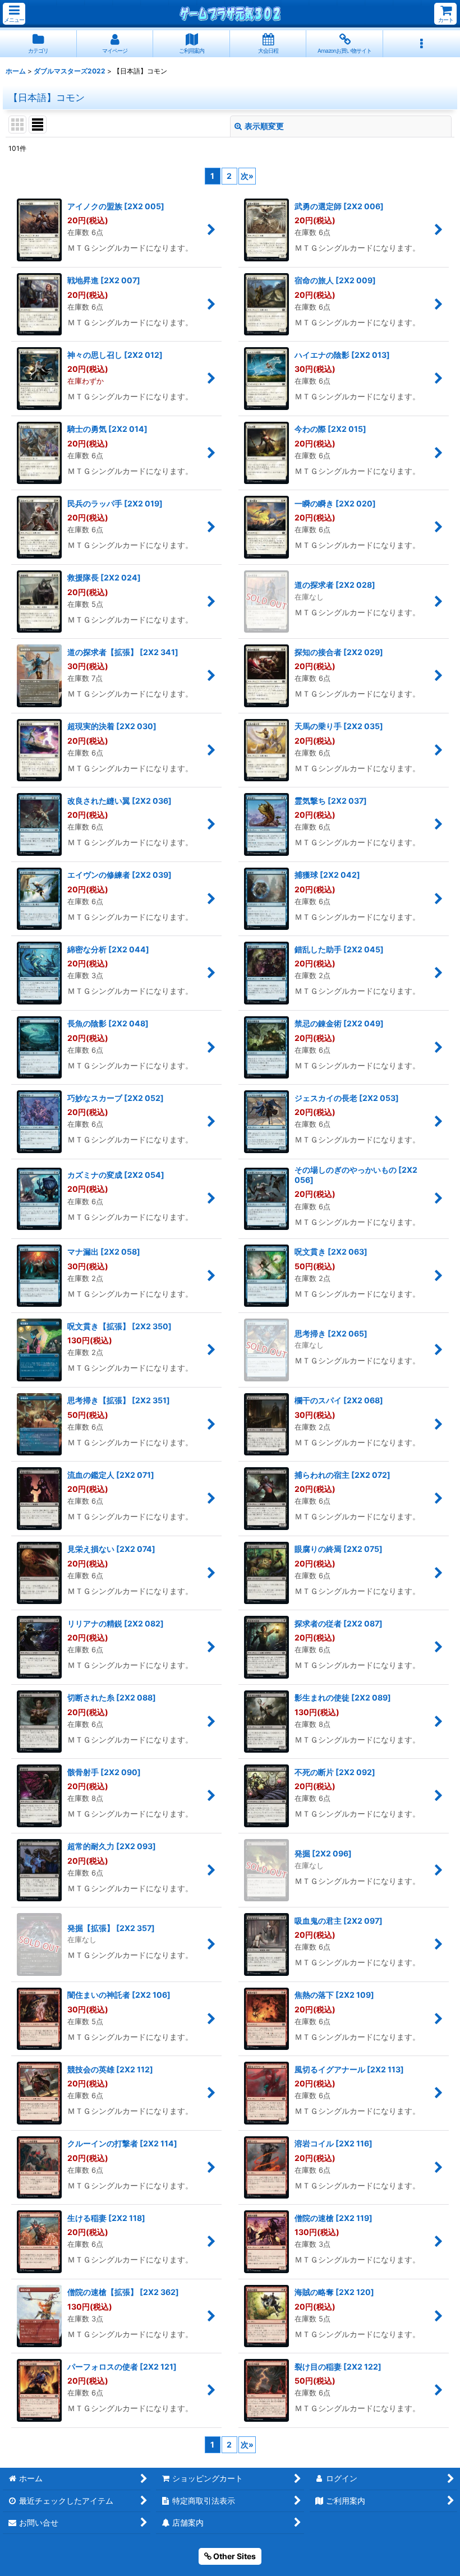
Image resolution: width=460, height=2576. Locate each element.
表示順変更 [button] (264, 126)
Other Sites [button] (234, 2556)
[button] (14, 14)
